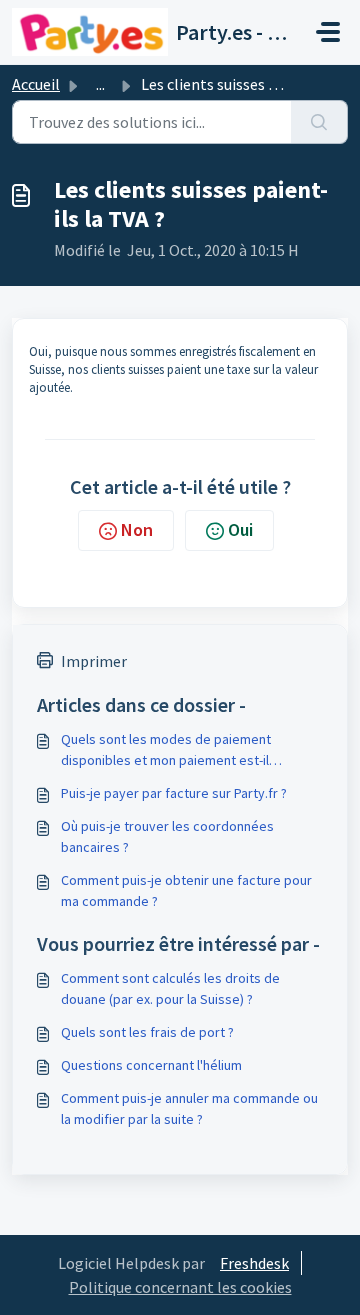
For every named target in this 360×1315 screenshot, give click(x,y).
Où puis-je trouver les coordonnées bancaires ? (167, 836)
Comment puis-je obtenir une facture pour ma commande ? (186, 890)
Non (137, 529)
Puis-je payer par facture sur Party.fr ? (174, 793)
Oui (240, 529)
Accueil (36, 84)
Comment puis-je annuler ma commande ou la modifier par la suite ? (189, 1108)
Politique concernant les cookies (180, 1287)
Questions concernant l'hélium (151, 1065)
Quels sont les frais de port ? (147, 1032)
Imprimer (94, 661)
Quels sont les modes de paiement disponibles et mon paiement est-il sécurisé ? (166, 750)
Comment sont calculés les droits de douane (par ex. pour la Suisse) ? (170, 988)
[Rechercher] (319, 122)
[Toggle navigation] (328, 32)
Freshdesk (254, 1263)
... (100, 84)
